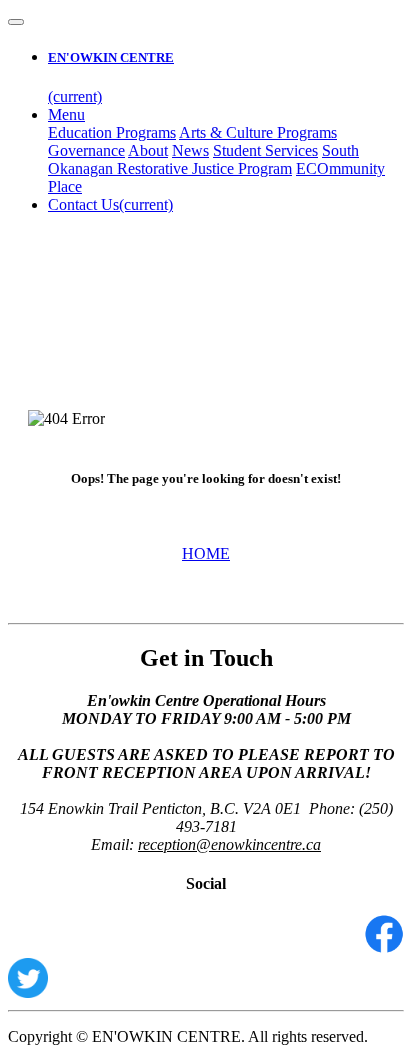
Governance (86, 150)
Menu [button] (66, 114)
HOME (206, 553)
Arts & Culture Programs (258, 132)
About (148, 150)
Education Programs (112, 132)
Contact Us (110, 204)
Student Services (265, 150)
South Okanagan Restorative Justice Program (203, 159)
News (190, 150)
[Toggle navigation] (16, 22)
